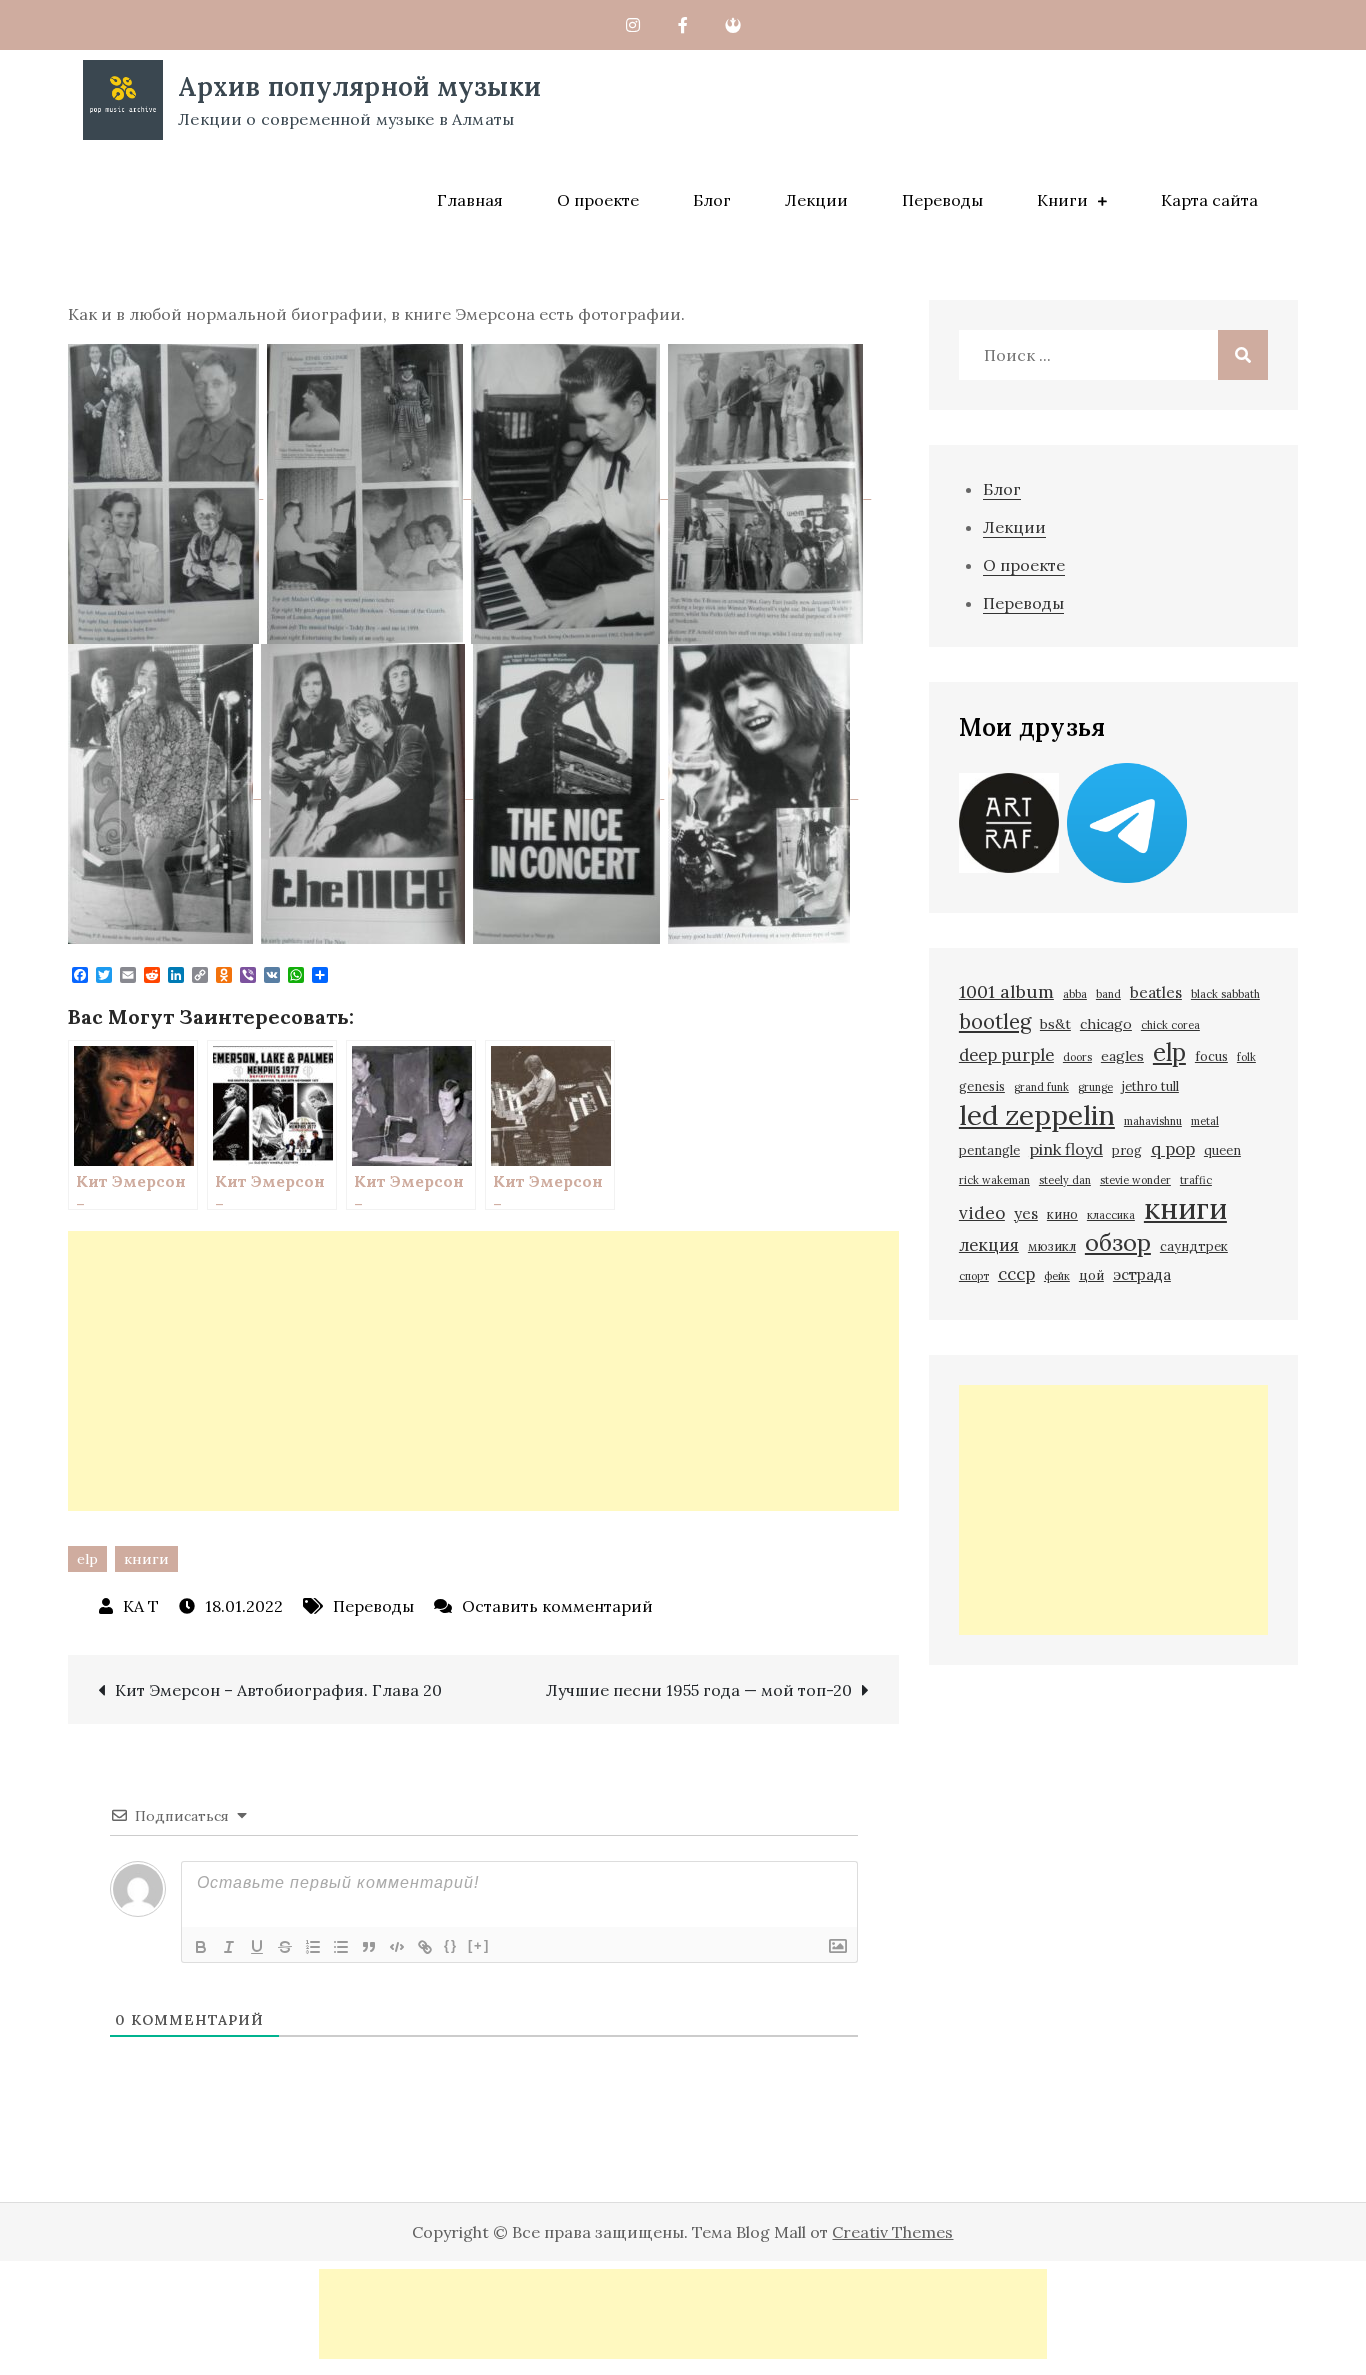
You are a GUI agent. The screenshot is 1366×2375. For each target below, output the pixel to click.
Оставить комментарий (557, 1606)
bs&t (1055, 1024)
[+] (479, 1945)
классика (1111, 1215)
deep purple (1006, 1055)
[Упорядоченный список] (313, 1947)
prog (1127, 1150)
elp (87, 1559)
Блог (712, 200)
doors (1077, 1057)
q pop (1173, 1149)
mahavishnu (1153, 1121)
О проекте (598, 200)
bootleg (995, 1022)
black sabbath (1225, 994)
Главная (470, 200)
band (1108, 994)
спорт (974, 1276)
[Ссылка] (425, 1947)
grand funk (1041, 1087)
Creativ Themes (892, 2232)
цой (1091, 1275)
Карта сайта (1209, 200)
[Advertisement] (483, 1371)
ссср (1016, 1274)
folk (1246, 1057)
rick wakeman (994, 1180)
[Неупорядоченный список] (341, 1947)
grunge (1095, 1087)
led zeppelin (1037, 1115)
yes (1026, 1213)
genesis (982, 1086)
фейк (1057, 1276)
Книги (1062, 200)
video (982, 1213)
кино (1062, 1214)
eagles (1122, 1056)
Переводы (942, 200)
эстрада (1142, 1274)
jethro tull (1150, 1086)
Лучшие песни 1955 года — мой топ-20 (699, 1690)
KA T (141, 1606)
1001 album (1006, 991)
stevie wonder (1135, 1180)
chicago (1106, 1024)
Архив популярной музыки (359, 86)
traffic (1196, 1180)
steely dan (1065, 1180)
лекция (989, 1245)
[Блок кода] (397, 1947)
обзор (1118, 1243)
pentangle (989, 1150)
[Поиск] (1243, 355)
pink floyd (1066, 1149)
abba (1075, 994)
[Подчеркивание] (257, 1947)
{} (451, 1945)
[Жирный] (201, 1947)
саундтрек (1194, 1246)
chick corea (1170, 1025)
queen (1222, 1150)
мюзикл (1052, 1246)
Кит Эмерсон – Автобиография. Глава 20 (278, 1690)
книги (146, 1559)
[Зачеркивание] (285, 1947)
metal (1205, 1121)
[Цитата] (369, 1947)
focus (1211, 1056)
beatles (1156, 992)
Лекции (816, 200)
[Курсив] (229, 1947)
